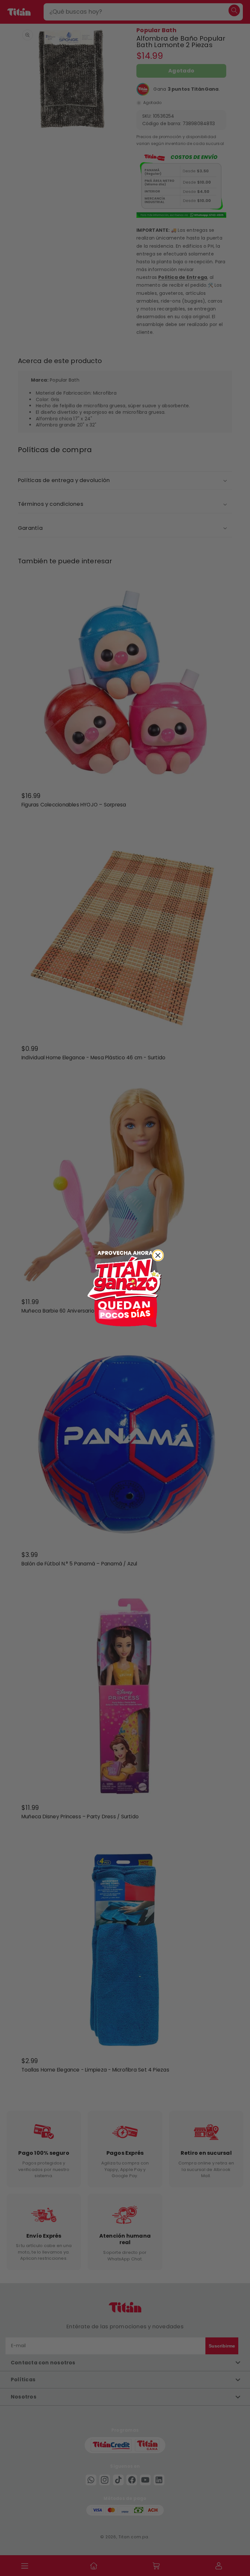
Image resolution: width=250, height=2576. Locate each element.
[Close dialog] (158, 1255)
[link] (125, 1288)
